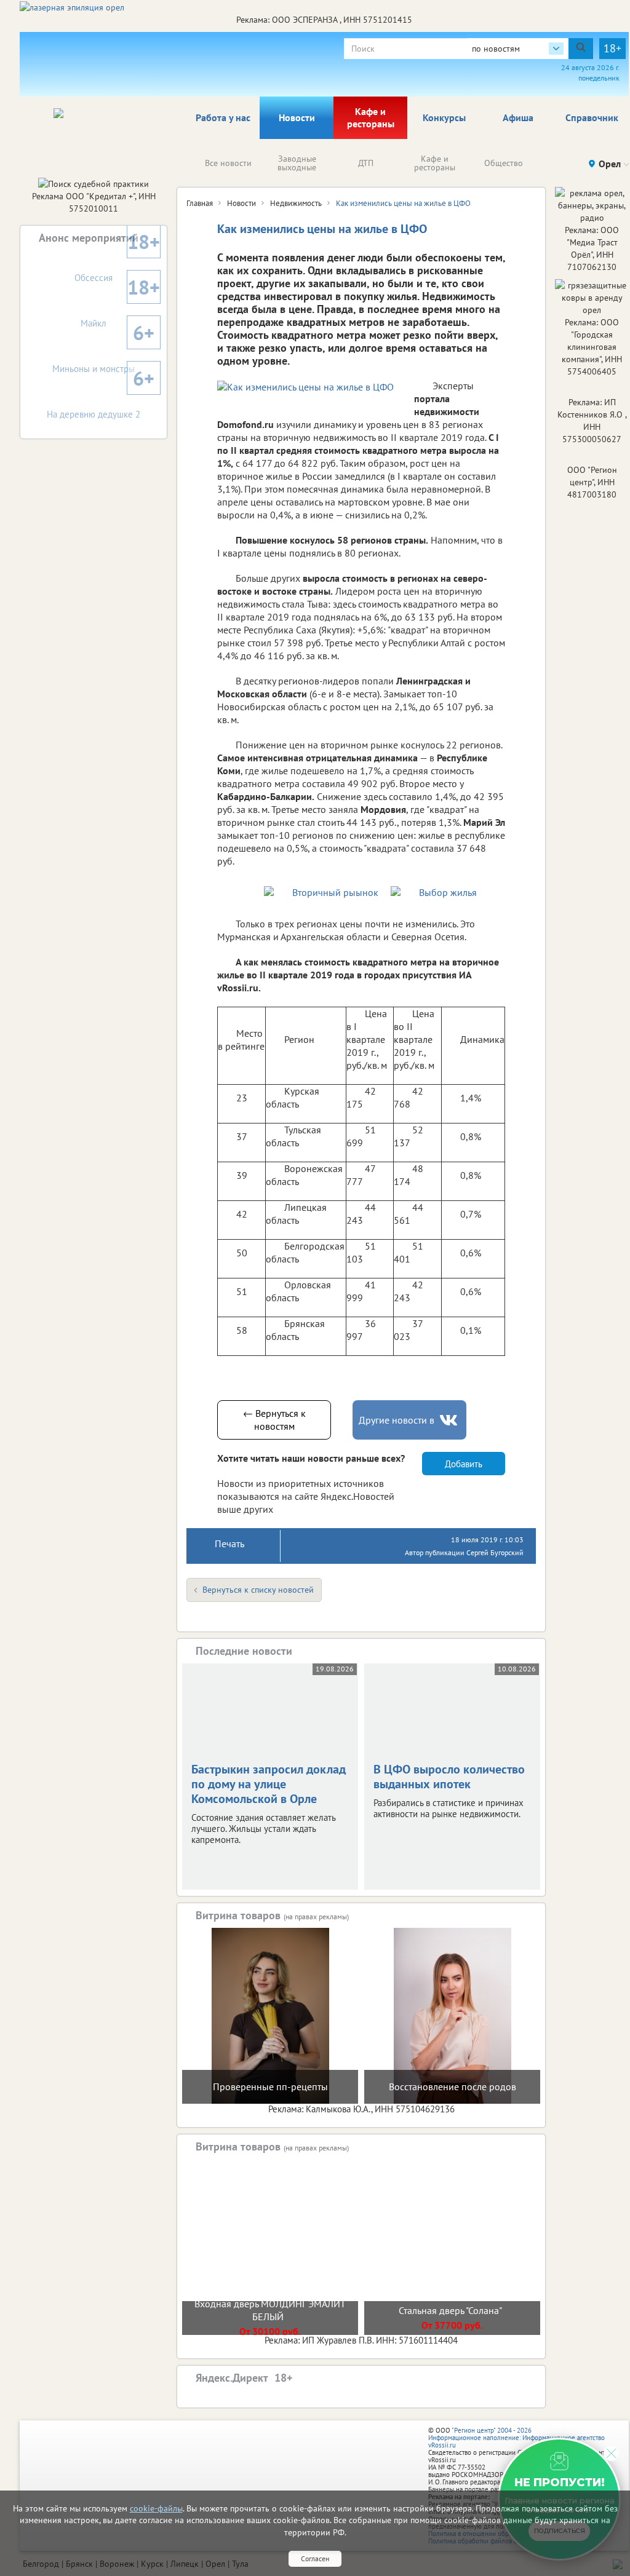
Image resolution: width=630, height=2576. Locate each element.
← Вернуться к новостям (274, 1420)
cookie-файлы (156, 2508)
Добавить (464, 1464)
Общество (504, 163)
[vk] (450, 1420)
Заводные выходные (297, 163)
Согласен (315, 2558)
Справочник (592, 117)
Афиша (518, 117)
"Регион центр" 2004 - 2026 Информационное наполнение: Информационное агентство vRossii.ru (516, 2438)
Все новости (228, 163)
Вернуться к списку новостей (258, 1590)
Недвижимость (296, 203)
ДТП (366, 163)
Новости (297, 117)
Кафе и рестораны (371, 117)
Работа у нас (223, 117)
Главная (200, 203)
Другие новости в (397, 1420)
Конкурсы (444, 117)
